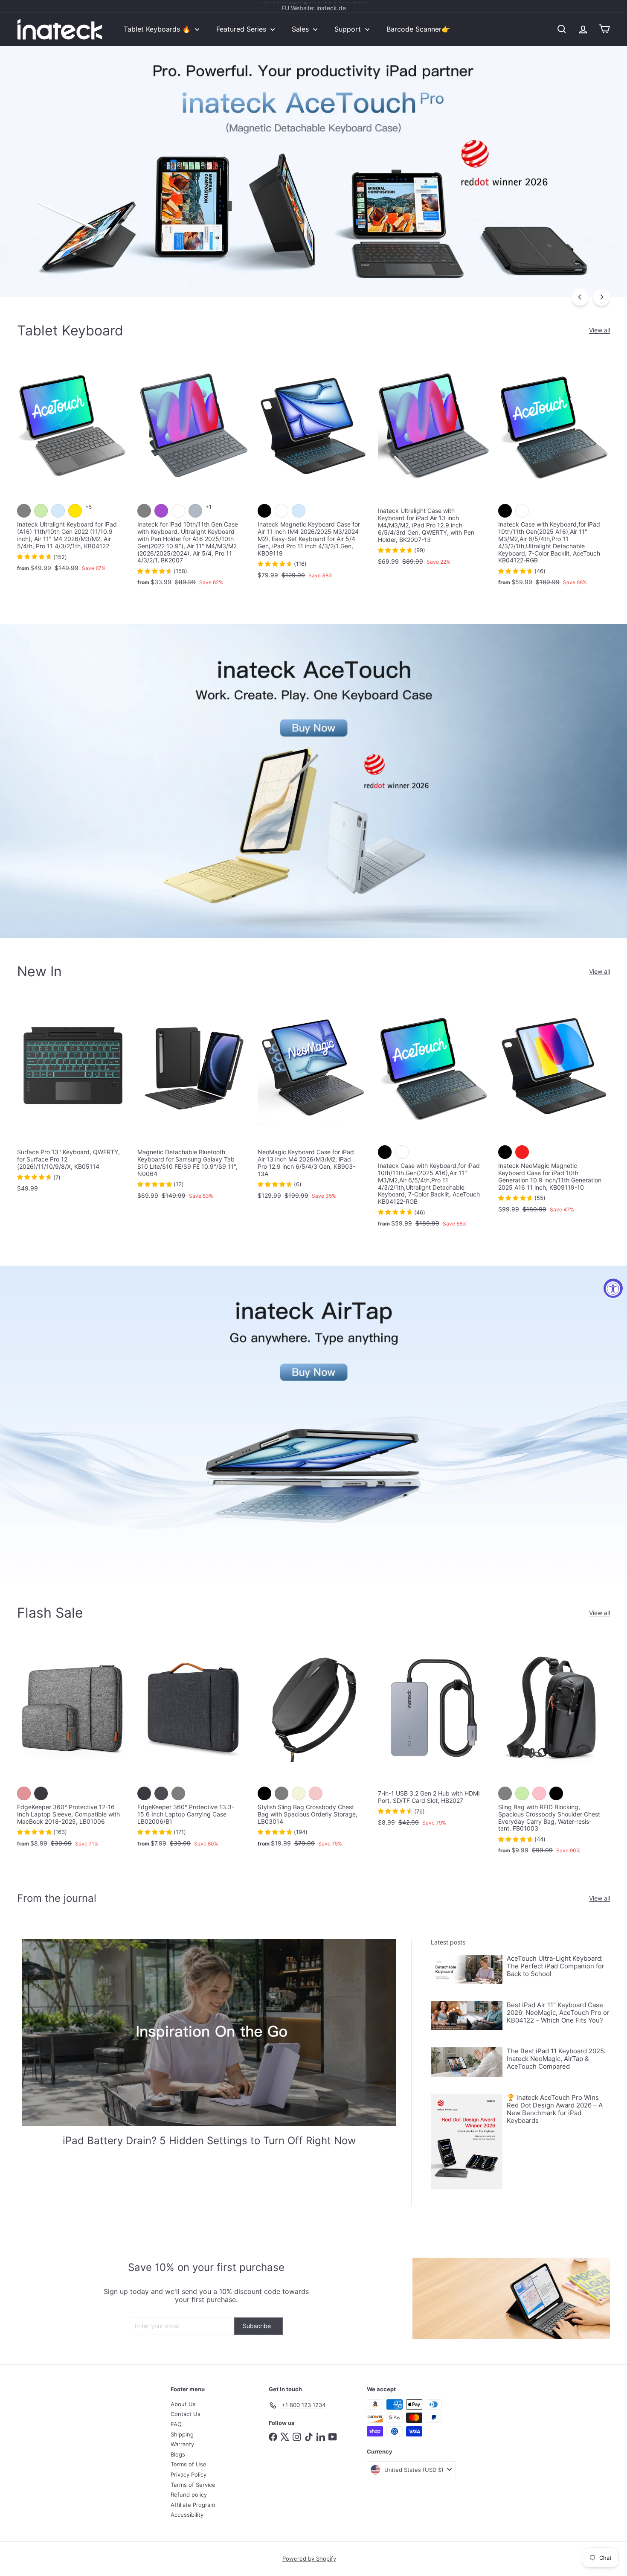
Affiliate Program (193, 2505)
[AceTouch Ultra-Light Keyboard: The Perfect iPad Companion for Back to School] (467, 1969)
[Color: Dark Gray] (161, 1793)
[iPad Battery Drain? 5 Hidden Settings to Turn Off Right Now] (209, 2033)
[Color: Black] (264, 511)
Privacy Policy (189, 2474)
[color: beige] (299, 1793)
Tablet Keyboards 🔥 (158, 29)
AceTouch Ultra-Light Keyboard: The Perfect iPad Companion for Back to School (556, 1966)
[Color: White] (178, 511)
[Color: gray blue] (195, 511)
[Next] (601, 297)
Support (349, 29)
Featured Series (242, 29)
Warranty (182, 2444)
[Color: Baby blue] (58, 511)
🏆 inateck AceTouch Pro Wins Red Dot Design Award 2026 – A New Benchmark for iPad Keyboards (555, 2109)
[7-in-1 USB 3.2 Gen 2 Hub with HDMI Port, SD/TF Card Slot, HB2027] (434, 1736)
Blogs (178, 2454)
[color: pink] (316, 1793)
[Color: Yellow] (75, 511)
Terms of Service (193, 2485)
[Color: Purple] (161, 511)
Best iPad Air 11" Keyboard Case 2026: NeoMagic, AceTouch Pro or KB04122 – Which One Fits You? (558, 2013)
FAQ (176, 2424)
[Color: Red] (522, 1152)
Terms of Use (189, 2464)
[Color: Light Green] (41, 511)
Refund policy (189, 2494)
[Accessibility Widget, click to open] (613, 1288)
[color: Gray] (282, 1793)
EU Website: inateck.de (314, 6)
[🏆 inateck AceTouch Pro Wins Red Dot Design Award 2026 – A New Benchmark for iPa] (467, 2142)
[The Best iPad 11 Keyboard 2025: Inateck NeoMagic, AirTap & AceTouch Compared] (467, 2062)
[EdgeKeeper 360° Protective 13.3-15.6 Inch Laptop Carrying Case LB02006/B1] (193, 1747)
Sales (301, 29)
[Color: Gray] (24, 511)
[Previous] (580, 297)
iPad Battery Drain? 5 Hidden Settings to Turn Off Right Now (209, 2141)
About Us (183, 2404)
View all (599, 330)
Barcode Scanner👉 (418, 29)
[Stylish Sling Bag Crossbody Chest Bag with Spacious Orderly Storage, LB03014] (313, 1747)
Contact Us (186, 2414)
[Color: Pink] (539, 1793)
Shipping (182, 2434)
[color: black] (264, 1793)
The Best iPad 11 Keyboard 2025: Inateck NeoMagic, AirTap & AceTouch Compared (556, 2059)
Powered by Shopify (309, 2559)
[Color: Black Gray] (41, 1793)
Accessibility (187, 2515)
